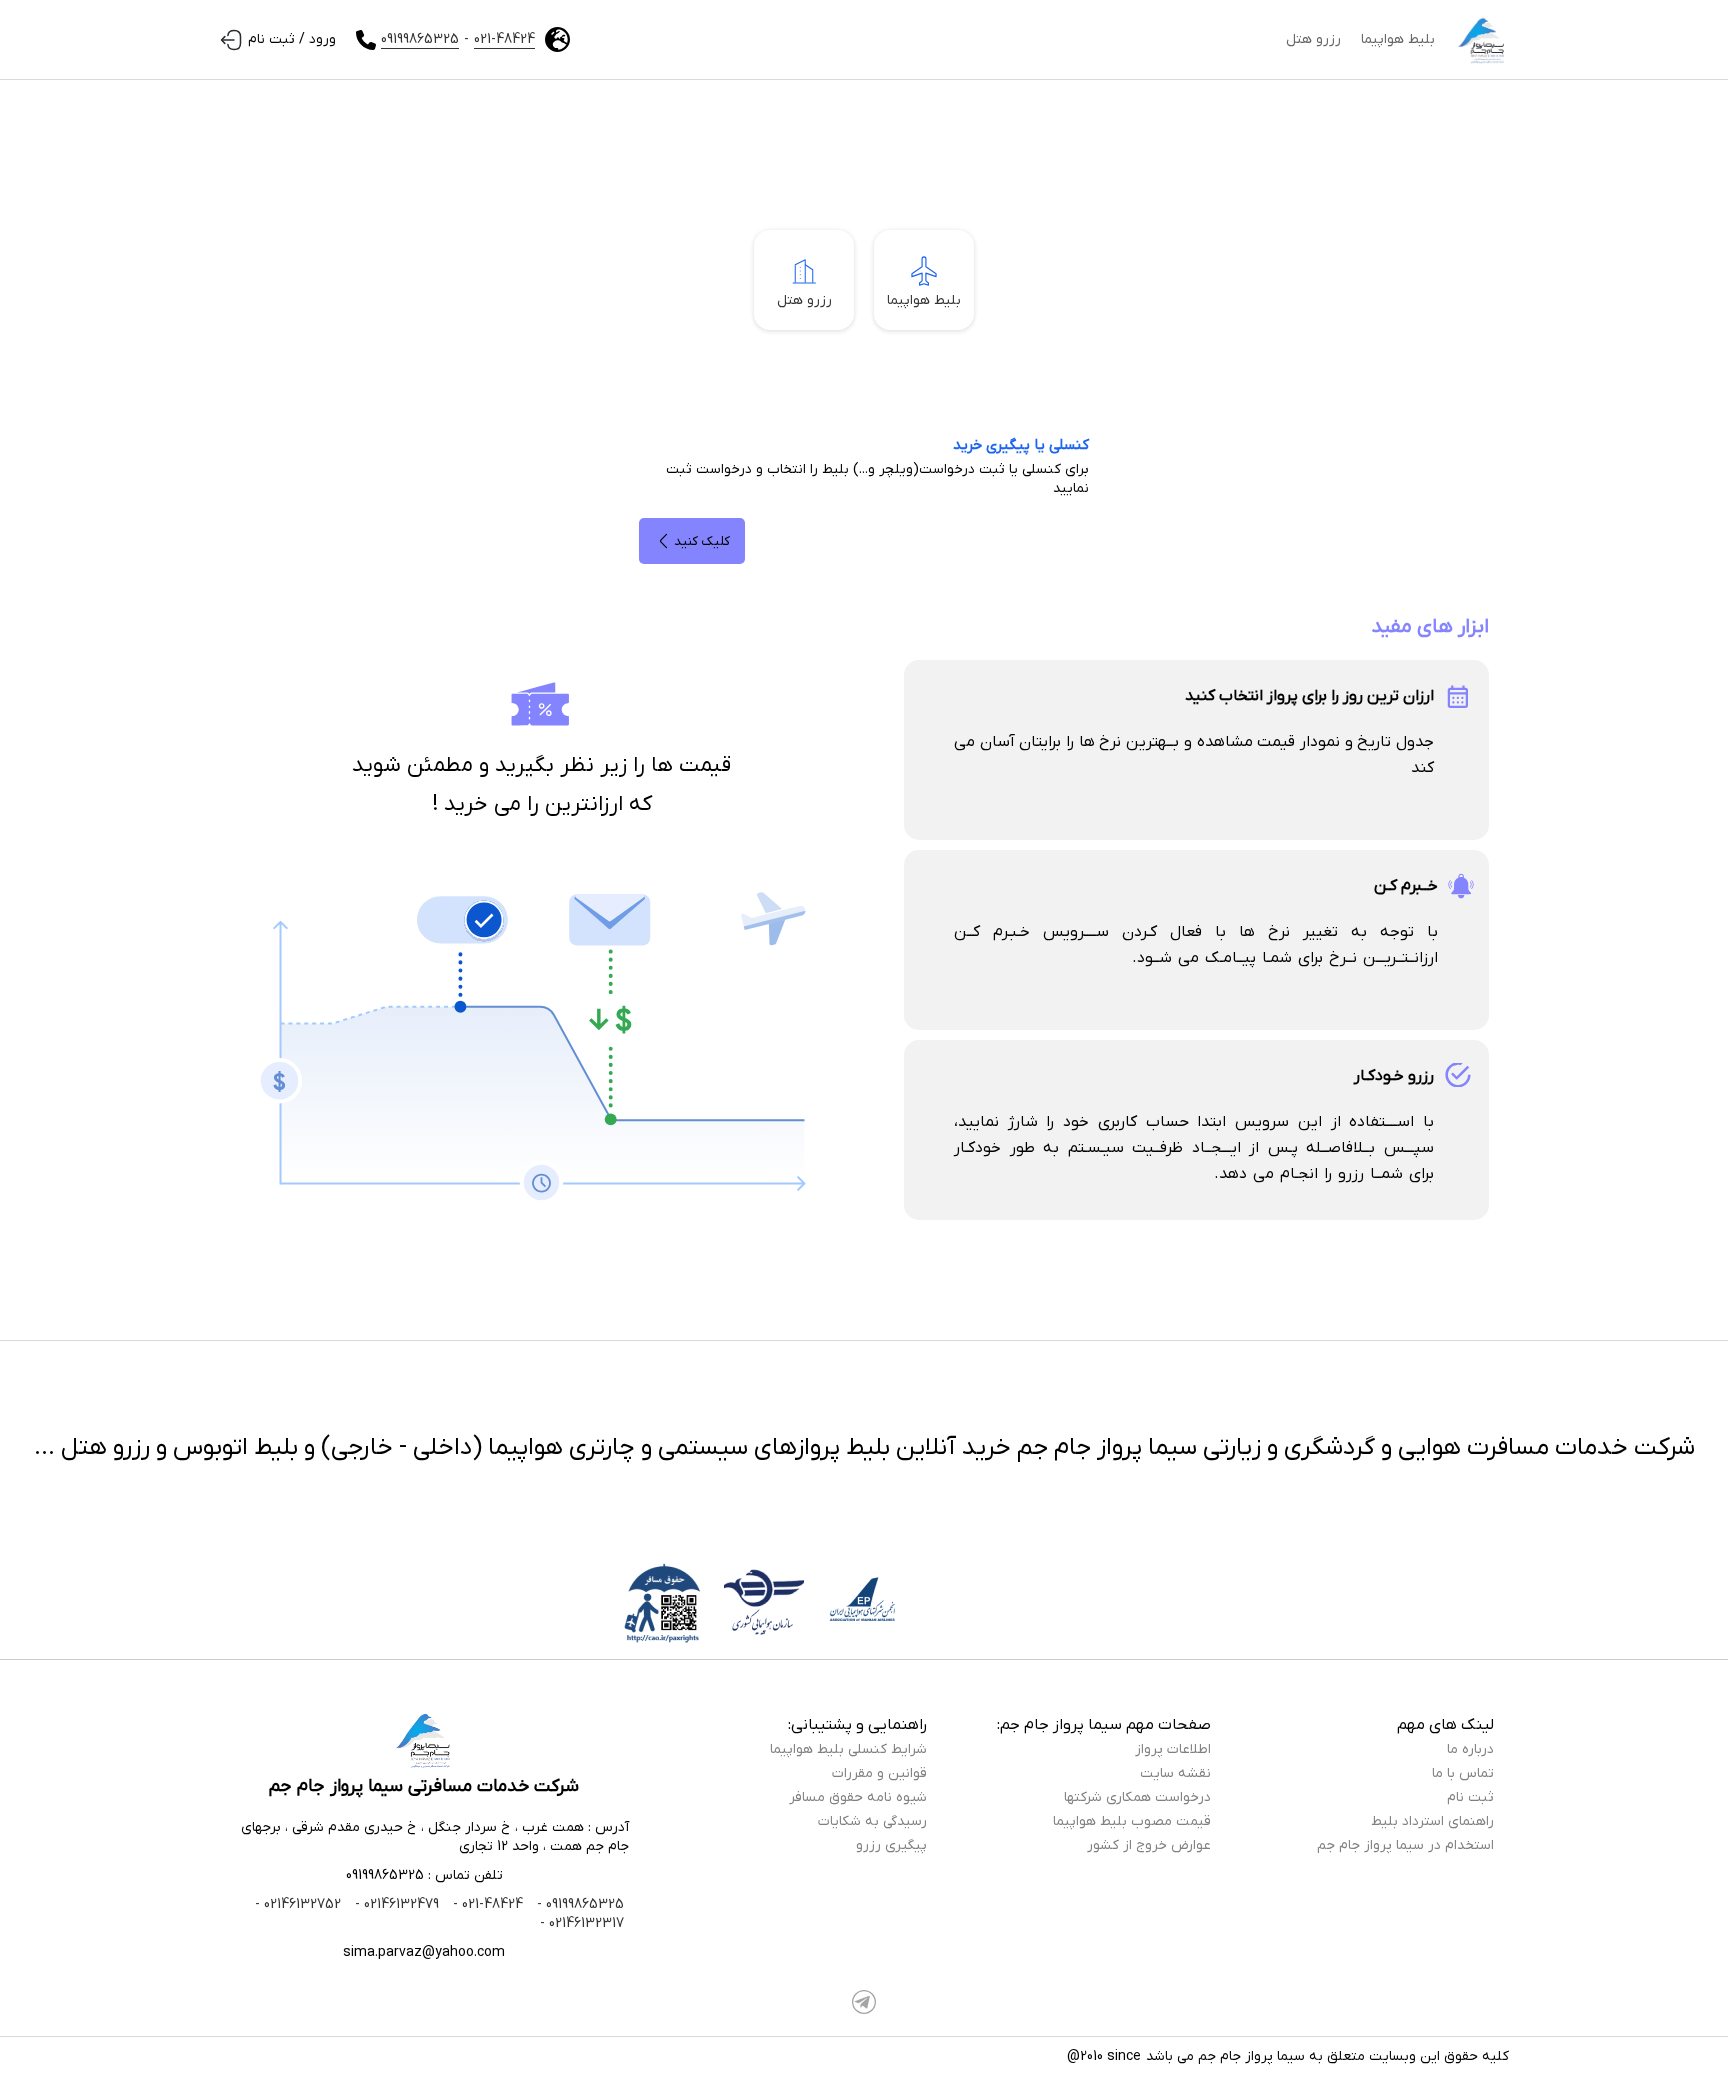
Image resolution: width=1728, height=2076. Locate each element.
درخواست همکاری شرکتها (1137, 1797)
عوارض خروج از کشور (1149, 1845)
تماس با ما (1463, 1773)
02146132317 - (582, 1923)
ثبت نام (1470, 1797)
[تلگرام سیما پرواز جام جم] (864, 2002)
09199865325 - (578, 1904)
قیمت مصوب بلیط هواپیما (1132, 1821)
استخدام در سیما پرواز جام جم (1405, 1845)
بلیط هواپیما (1398, 39)
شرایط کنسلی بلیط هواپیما (848, 1749)
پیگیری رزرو (891, 1845)
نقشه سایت (1175, 1773)
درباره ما (1470, 1749)
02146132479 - (395, 1904)
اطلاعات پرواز (1173, 1749)
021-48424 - (486, 1904)
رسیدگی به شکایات (872, 1821)
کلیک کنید (702, 541)
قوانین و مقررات (879, 1773)
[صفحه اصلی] (1482, 40)
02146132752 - (298, 1904)
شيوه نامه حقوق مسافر (858, 1797)
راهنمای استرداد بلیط (1432, 1821)
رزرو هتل (1313, 39)
